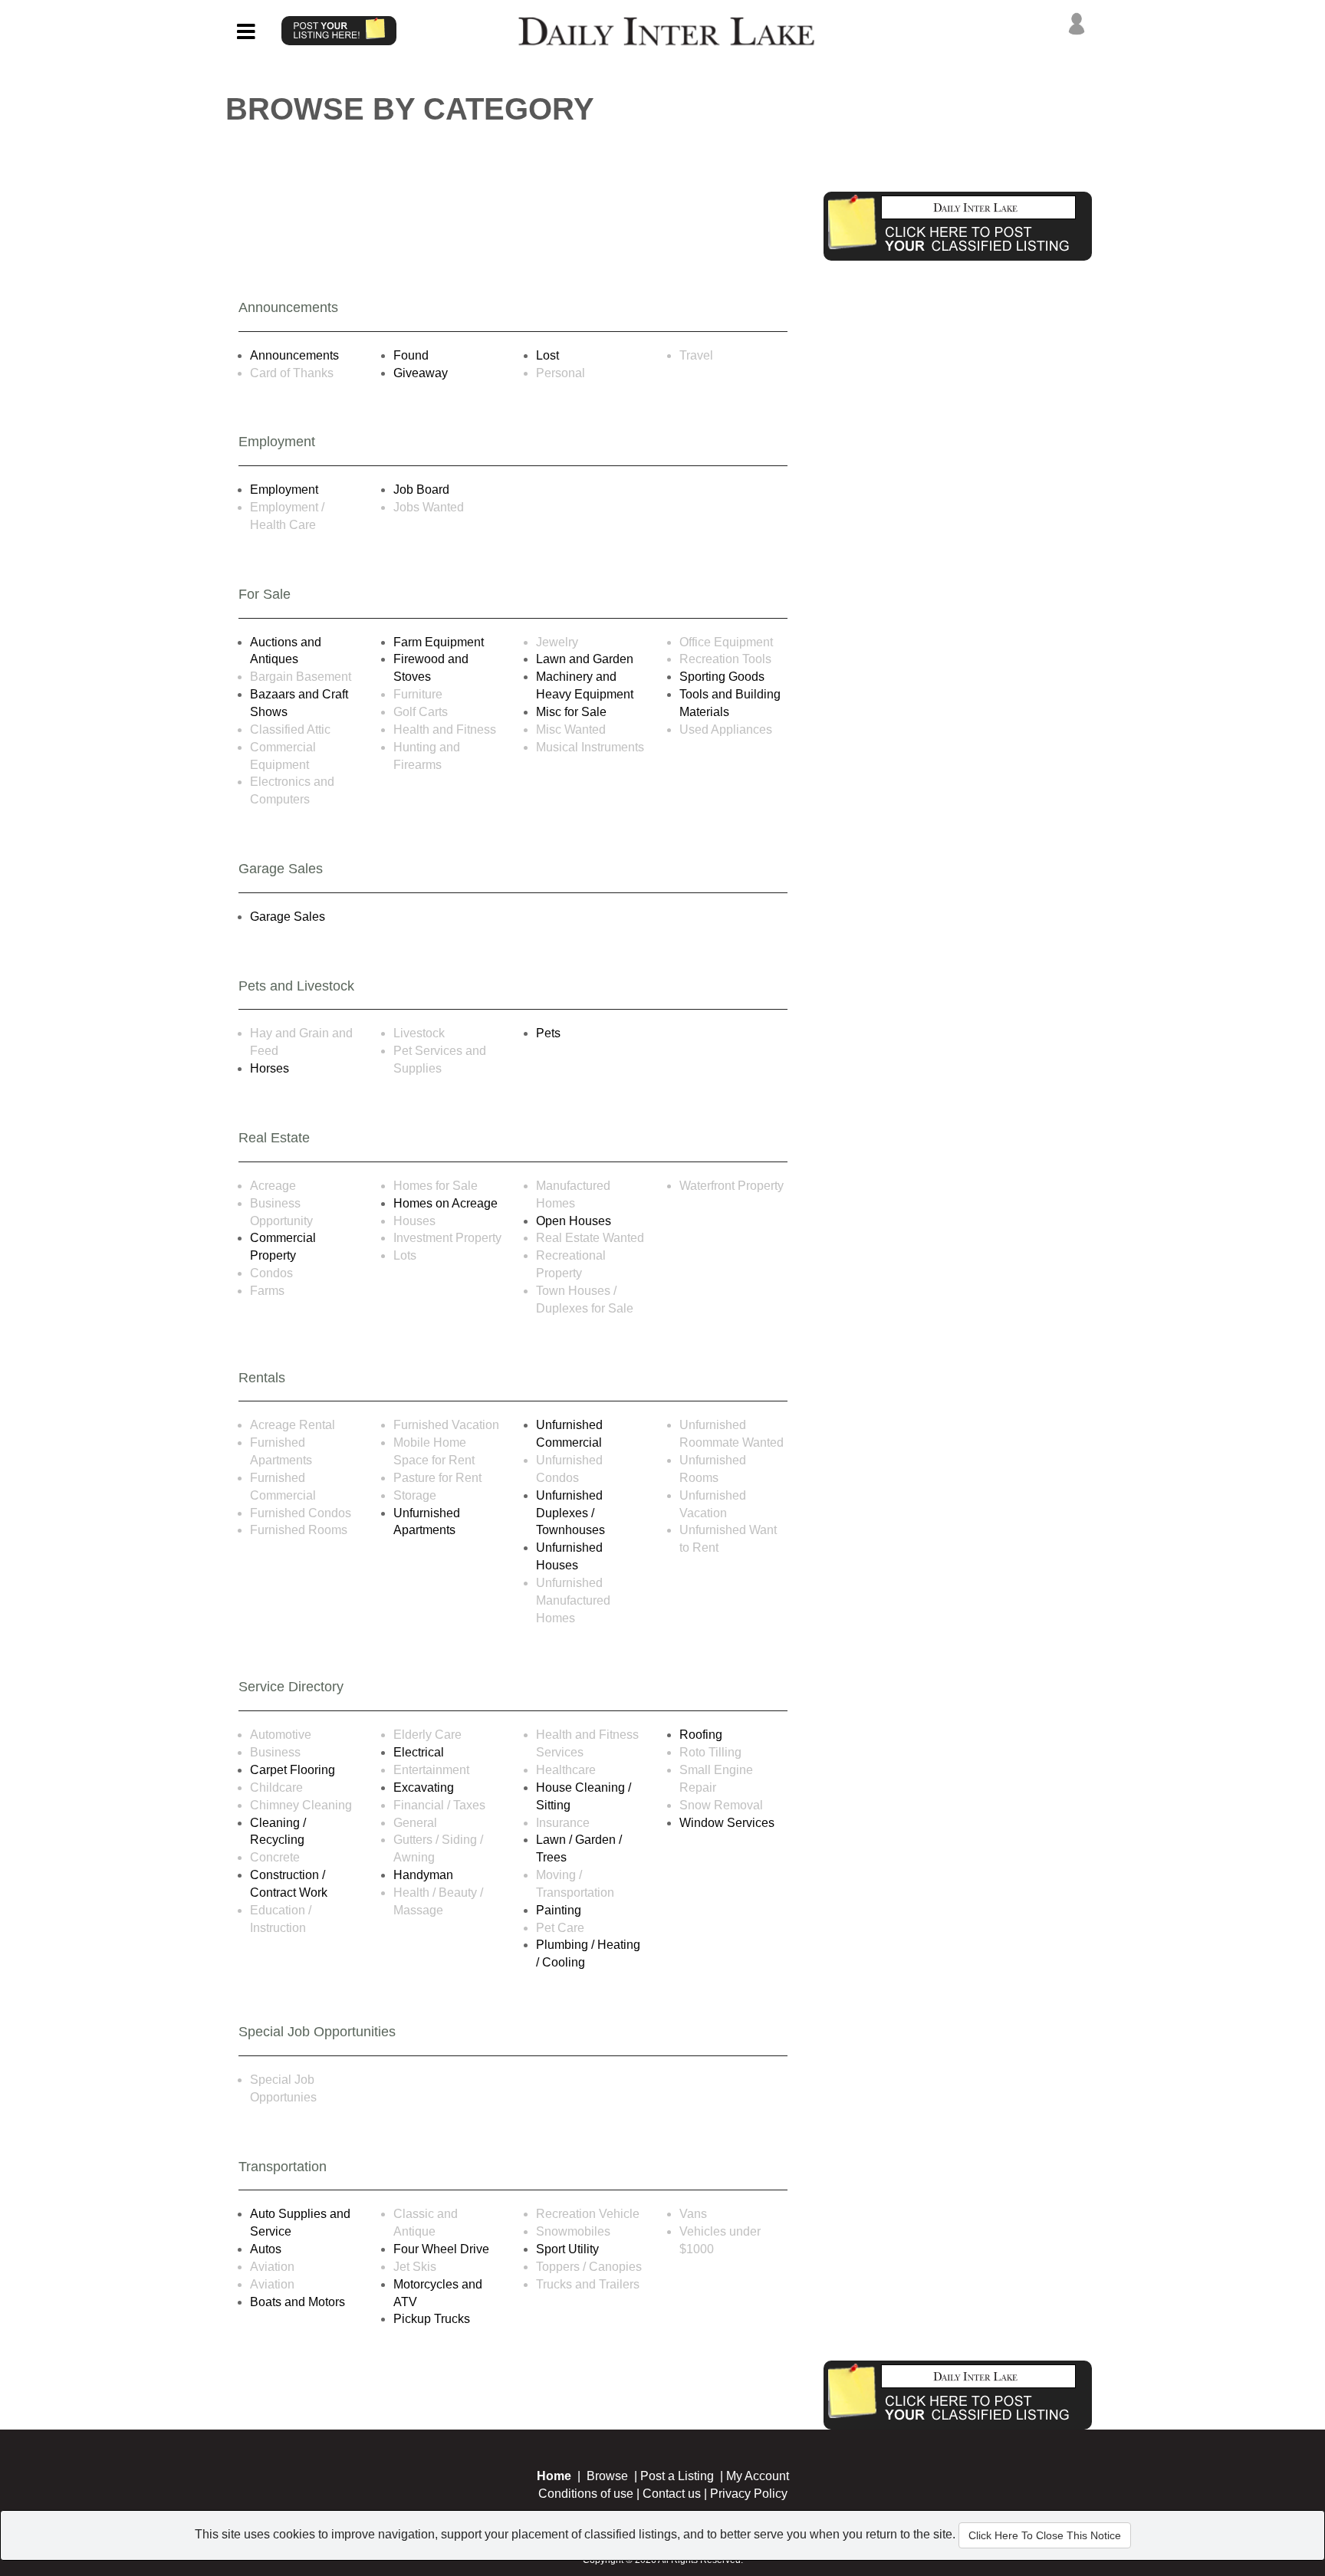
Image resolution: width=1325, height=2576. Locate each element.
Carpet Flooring (293, 1770)
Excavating (424, 1787)
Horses (270, 1068)
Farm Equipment (439, 642)
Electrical (419, 1752)
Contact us (672, 2494)
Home (554, 2476)
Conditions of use (586, 2494)
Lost (547, 355)
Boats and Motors (298, 2302)
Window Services (727, 1823)
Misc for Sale (571, 712)
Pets (548, 1033)
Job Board (421, 490)
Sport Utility (567, 2249)
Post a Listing (677, 2476)
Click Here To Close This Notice (1045, 2535)
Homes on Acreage (446, 1203)
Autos (266, 2249)
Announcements (294, 355)
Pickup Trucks (432, 2319)
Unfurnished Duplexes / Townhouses (570, 1513)
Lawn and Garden (585, 659)
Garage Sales (288, 917)
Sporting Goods (722, 677)
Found (411, 355)
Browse (607, 2476)
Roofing (701, 1735)
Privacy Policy (749, 2494)
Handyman (423, 1875)
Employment (284, 490)
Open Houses (574, 1221)
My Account (758, 2476)
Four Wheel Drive (441, 2249)
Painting (559, 1910)
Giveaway (421, 373)
